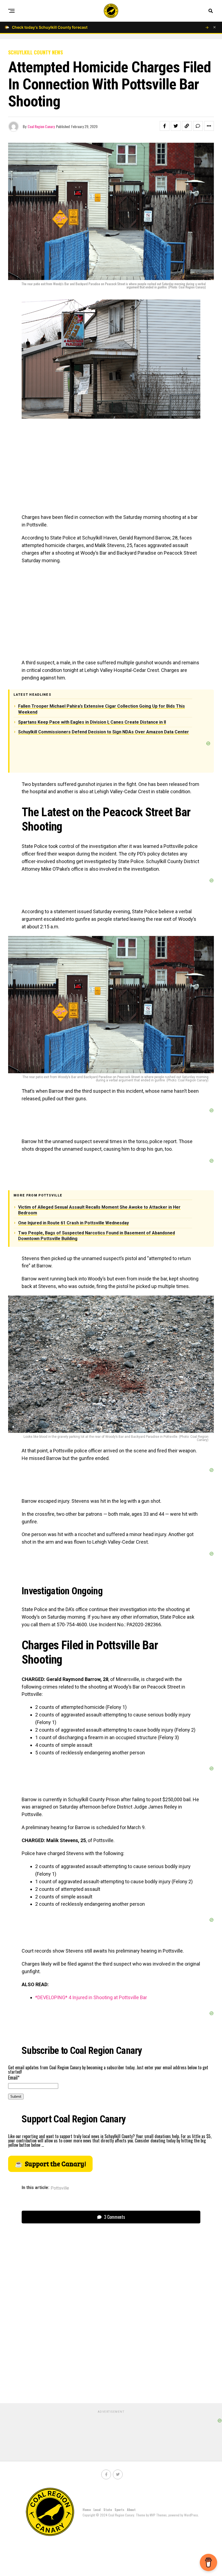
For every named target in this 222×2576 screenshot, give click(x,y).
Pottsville (60, 2188)
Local (97, 2510)
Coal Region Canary (41, 126)
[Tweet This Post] (176, 126)
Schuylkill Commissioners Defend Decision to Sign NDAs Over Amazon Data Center (104, 732)
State (108, 2510)
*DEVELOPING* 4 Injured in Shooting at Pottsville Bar (91, 1997)
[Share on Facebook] (165, 126)
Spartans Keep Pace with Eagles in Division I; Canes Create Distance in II (92, 722)
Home (87, 2510)
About (131, 2510)
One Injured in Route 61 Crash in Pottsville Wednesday (74, 1223)
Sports (119, 2510)
